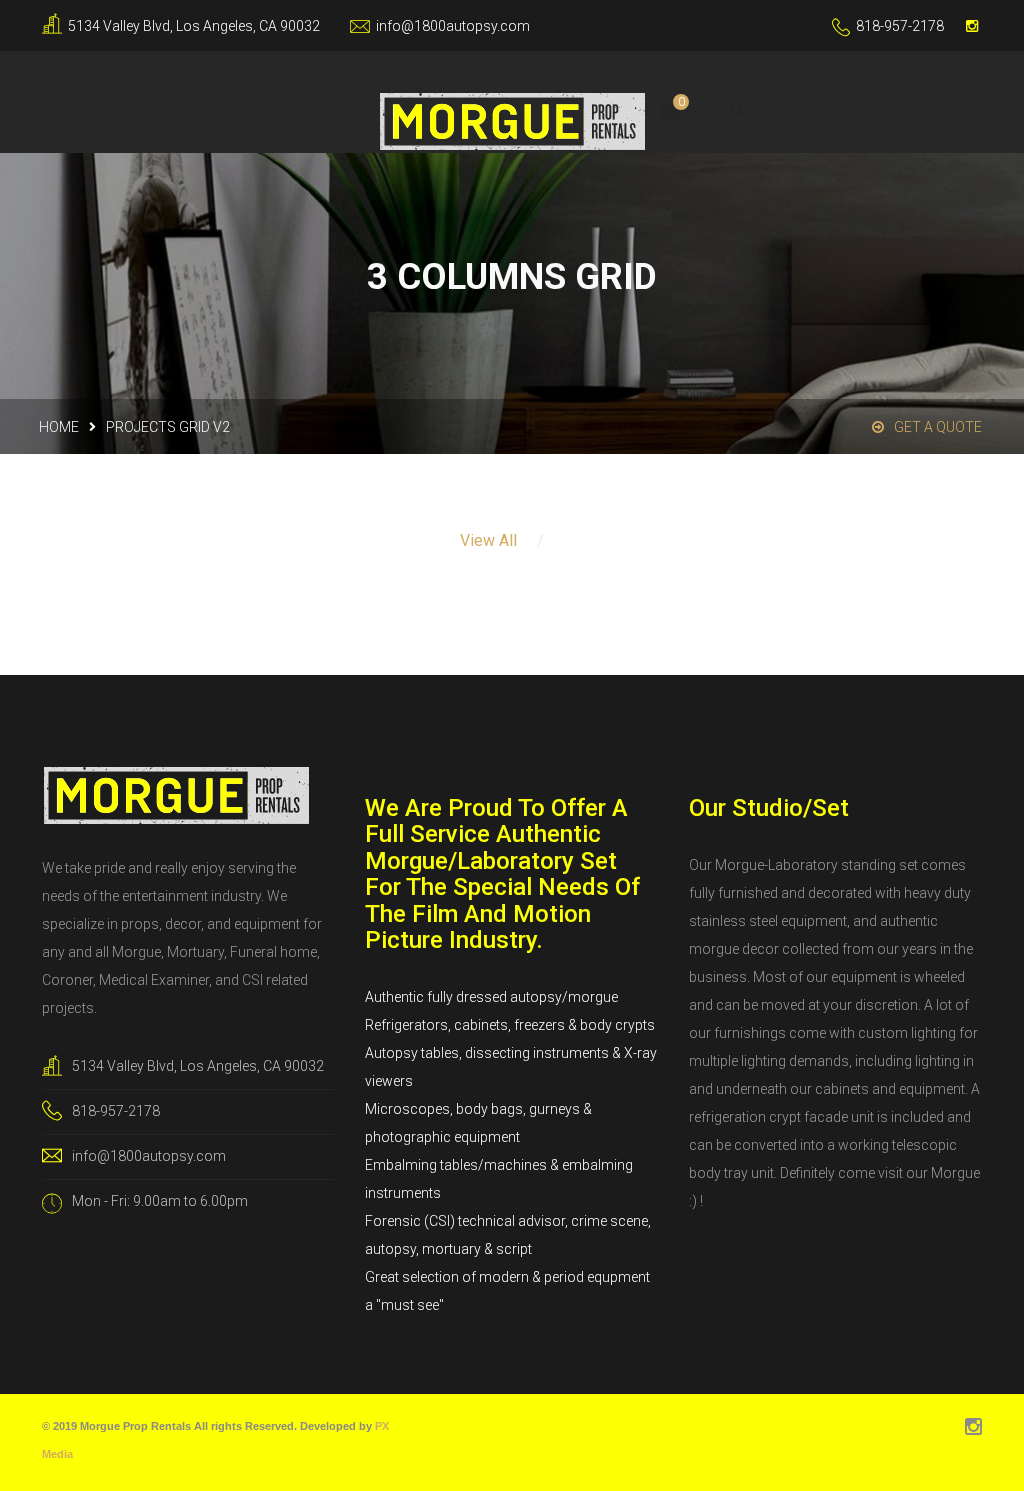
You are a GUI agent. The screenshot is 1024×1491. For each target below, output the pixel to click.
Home (59, 427)
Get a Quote (938, 427)
